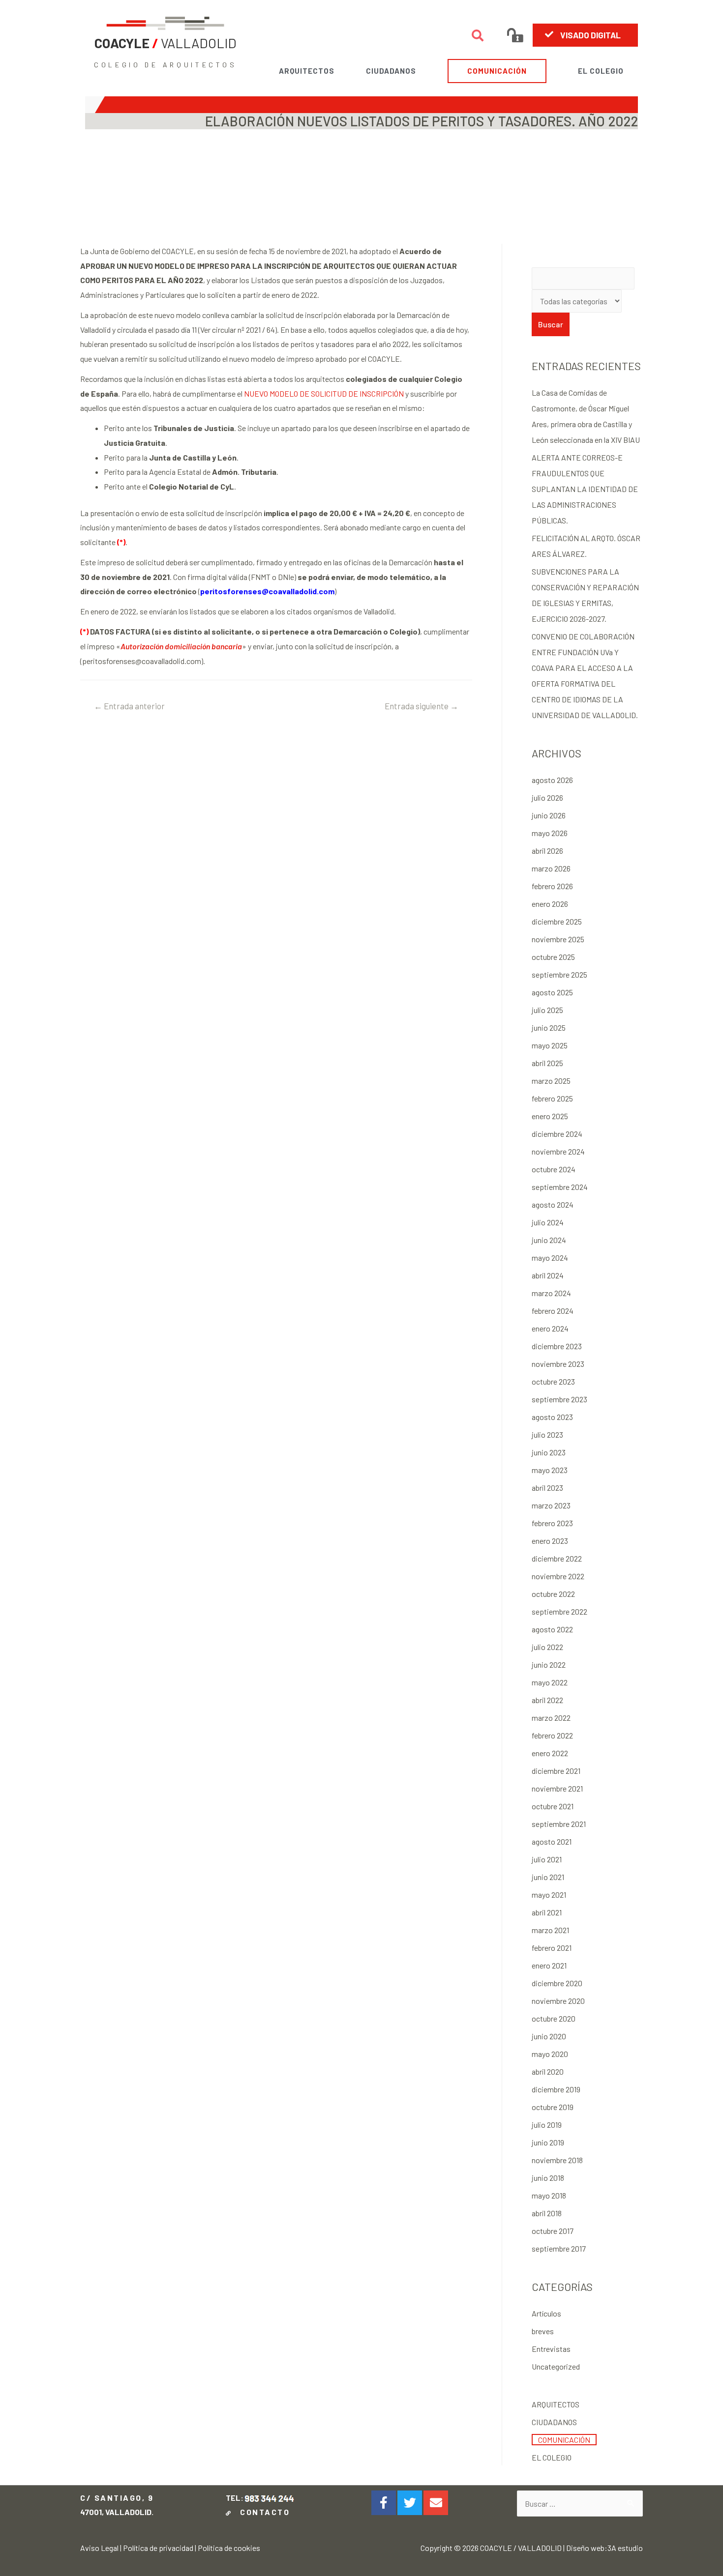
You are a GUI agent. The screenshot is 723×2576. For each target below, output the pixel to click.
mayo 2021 (549, 1895)
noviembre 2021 (557, 1788)
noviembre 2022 (558, 1576)
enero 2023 (550, 1541)
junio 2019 (548, 2142)
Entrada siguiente (422, 706)
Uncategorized (556, 2366)
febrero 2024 (553, 1311)
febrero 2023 (552, 1523)
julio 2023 (547, 1434)
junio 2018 (548, 2178)
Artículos (546, 2313)
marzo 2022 (551, 1718)
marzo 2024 (551, 1293)
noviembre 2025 (558, 939)
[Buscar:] (580, 2504)
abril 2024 (548, 1275)
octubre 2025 (553, 957)
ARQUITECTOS (307, 71)
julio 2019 (547, 2125)
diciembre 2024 (557, 1134)
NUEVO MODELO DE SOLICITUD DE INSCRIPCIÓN (324, 393)
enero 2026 (550, 904)
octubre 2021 (553, 1806)
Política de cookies (229, 2548)
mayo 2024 (550, 1258)
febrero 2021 (552, 1948)
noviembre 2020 (558, 2001)
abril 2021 (547, 1912)
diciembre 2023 (557, 1346)
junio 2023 (549, 1452)
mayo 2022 (550, 1682)
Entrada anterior (129, 706)
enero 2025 (550, 1116)
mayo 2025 (550, 1045)
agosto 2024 (553, 1204)
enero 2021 (549, 1965)
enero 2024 (550, 1328)
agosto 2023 (552, 1417)
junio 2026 (549, 815)
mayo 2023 (550, 1470)
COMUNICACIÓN (497, 71)
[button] (586, 35)
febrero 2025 (552, 1098)
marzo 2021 (550, 1930)
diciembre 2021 (556, 1771)
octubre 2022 (553, 1594)
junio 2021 (548, 1877)
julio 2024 (548, 1222)
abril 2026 (547, 851)
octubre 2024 (554, 1169)
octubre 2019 (553, 2107)
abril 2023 (547, 1488)
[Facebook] (384, 2503)
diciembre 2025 (557, 921)
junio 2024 (549, 1240)
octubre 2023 (553, 1381)
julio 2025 (547, 1010)
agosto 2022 (552, 1629)
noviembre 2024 (558, 1151)
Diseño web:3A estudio (604, 2548)
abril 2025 (547, 1063)
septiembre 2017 (559, 2248)
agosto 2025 (552, 992)
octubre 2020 (554, 2018)
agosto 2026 (552, 780)
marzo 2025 (551, 1081)
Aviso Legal (99, 2548)
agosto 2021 (552, 1841)
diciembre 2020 (557, 1983)
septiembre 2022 (559, 1611)
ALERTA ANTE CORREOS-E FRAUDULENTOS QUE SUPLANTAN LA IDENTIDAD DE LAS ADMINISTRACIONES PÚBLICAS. (585, 489)
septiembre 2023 (559, 1399)
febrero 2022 (552, 1735)
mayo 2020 (550, 2054)
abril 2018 (547, 2213)
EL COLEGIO (601, 71)
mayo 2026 (550, 833)
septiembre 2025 (559, 974)
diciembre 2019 (556, 2089)
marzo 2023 (551, 1505)
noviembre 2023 (558, 1364)
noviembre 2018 (557, 2160)
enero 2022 (550, 1753)
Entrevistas (551, 2349)
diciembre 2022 (557, 1558)
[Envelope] (436, 2503)
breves (543, 2331)
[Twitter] (410, 2503)
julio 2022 (547, 1647)
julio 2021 (547, 1859)
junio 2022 (549, 1664)
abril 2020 (548, 2071)
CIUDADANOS (391, 71)
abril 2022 (547, 1700)
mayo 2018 (549, 2195)
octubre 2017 (553, 2231)
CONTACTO (262, 2512)
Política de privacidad (158, 2548)
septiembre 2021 (559, 1824)
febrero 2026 (552, 886)
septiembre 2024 (560, 1187)
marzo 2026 (551, 868)
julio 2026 (547, 797)
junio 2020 (549, 2036)
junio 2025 (549, 1028)
